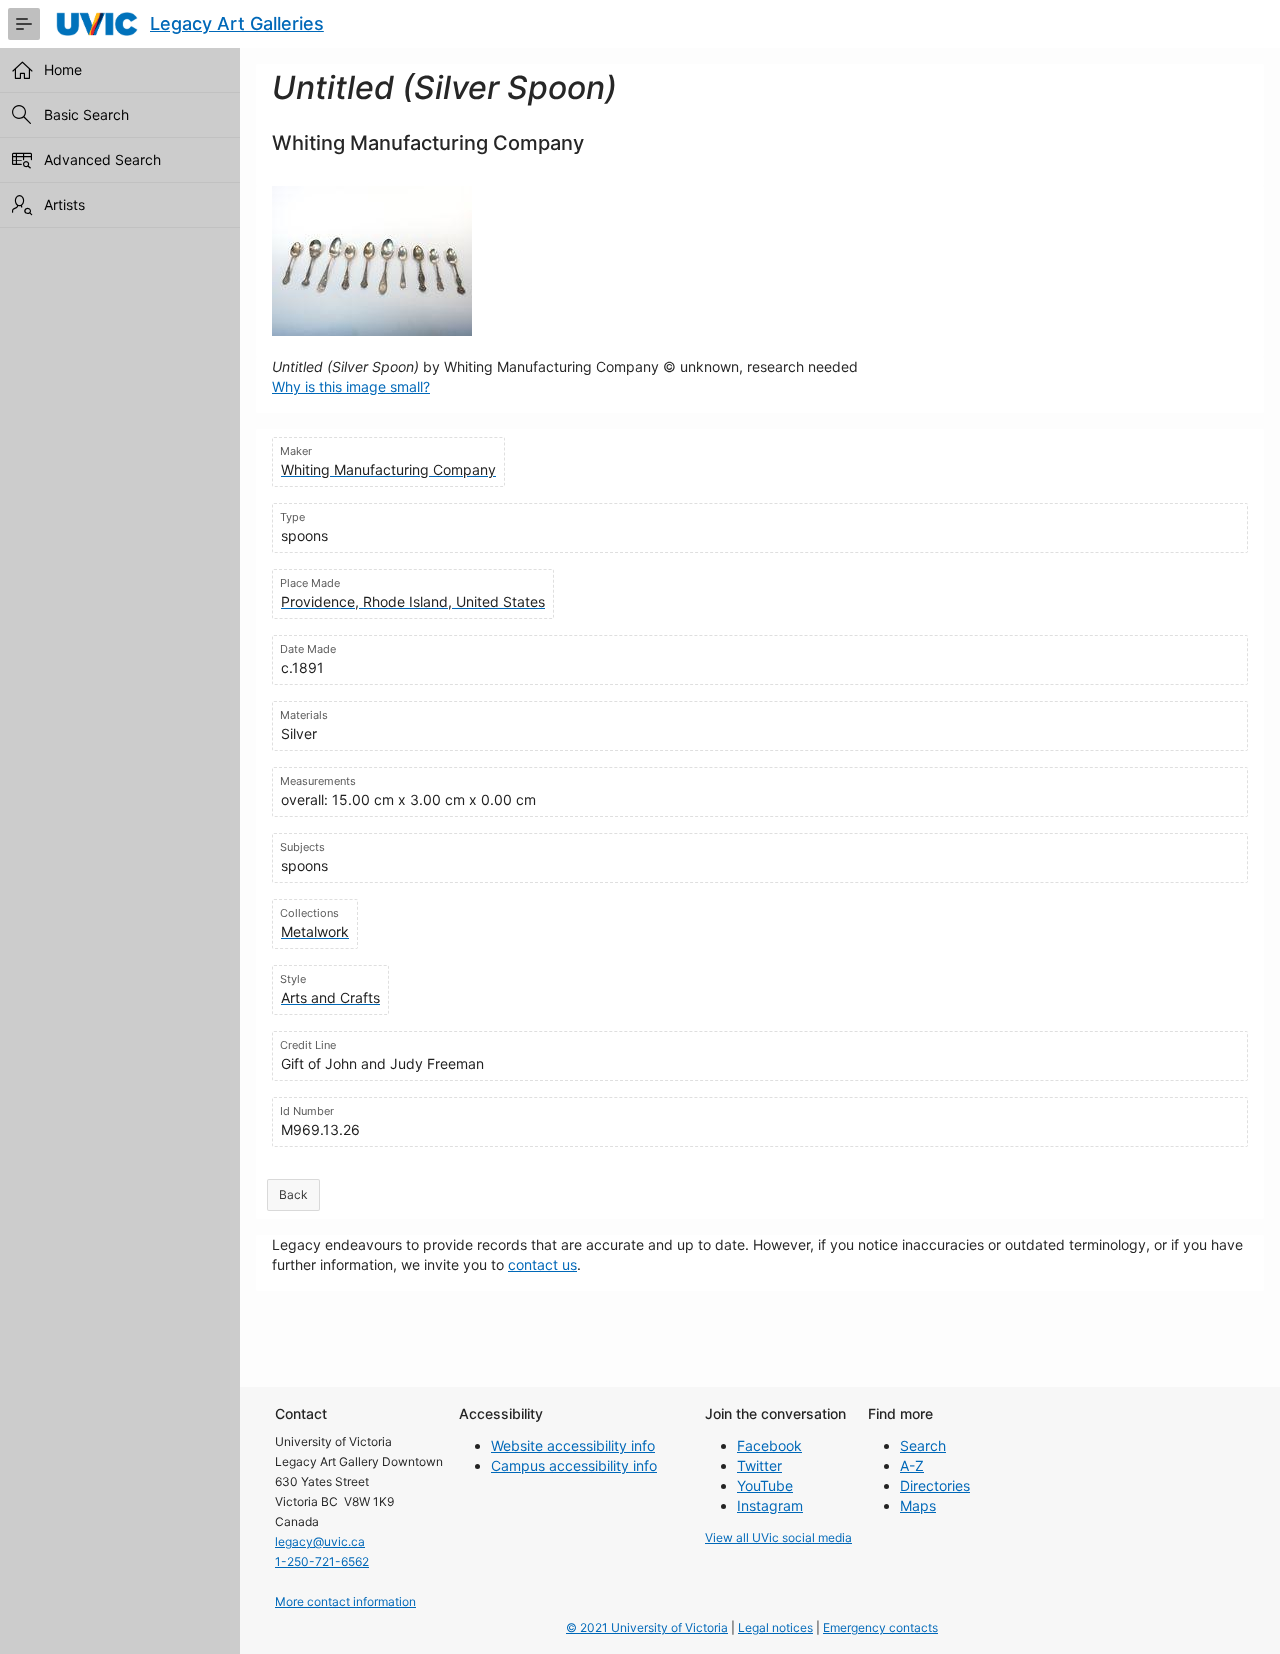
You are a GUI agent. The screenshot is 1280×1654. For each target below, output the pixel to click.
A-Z (912, 1465)
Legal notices (775, 1627)
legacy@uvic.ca (320, 1541)
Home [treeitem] (63, 69)
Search (923, 1445)
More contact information (345, 1601)
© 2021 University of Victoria (647, 1627)
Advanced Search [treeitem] (102, 159)
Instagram (770, 1505)
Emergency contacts (880, 1627)
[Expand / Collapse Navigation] (24, 24)
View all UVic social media (778, 1537)
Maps (918, 1505)
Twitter (759, 1465)
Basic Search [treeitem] (86, 114)
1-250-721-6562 (322, 1561)
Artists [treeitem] (64, 204)
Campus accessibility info (574, 1465)
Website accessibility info (573, 1445)
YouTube (765, 1485)
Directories (935, 1485)
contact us (542, 1264)
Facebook (769, 1445)
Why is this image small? (351, 386)
